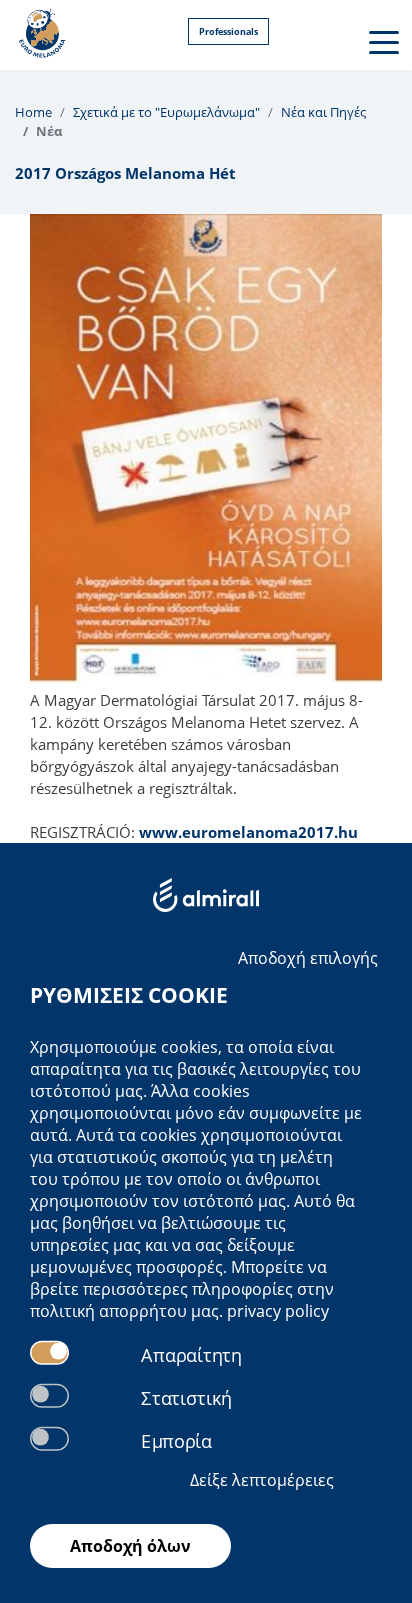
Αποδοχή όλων (130, 1546)
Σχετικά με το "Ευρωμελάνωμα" (166, 112)
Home (33, 112)
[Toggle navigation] (382, 41)
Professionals (228, 31)
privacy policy (278, 1311)
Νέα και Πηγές (323, 112)
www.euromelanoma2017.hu (248, 832)
